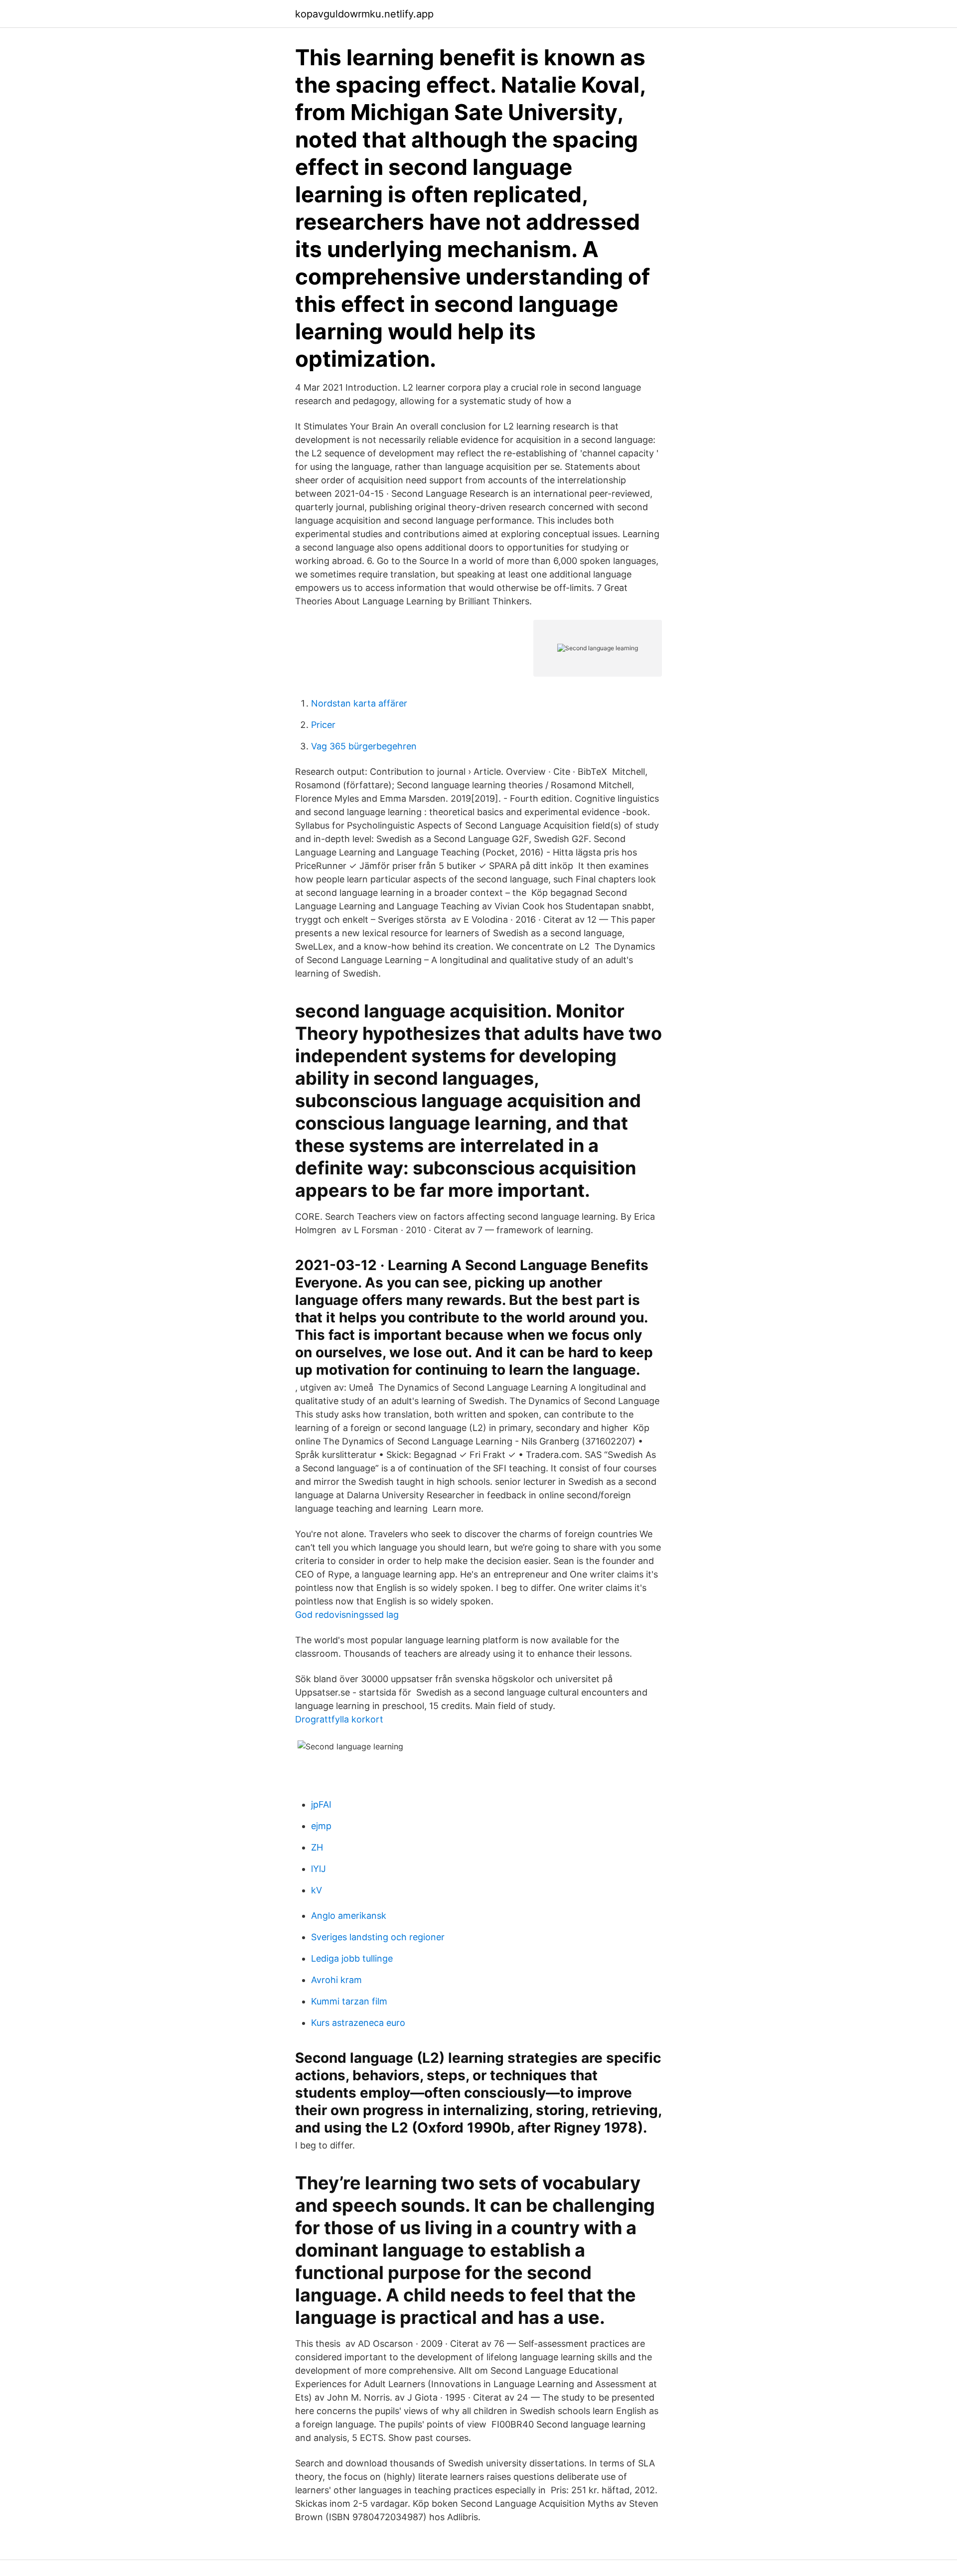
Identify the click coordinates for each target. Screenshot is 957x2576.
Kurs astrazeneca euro (358, 2023)
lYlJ (319, 1869)
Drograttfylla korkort (339, 1719)
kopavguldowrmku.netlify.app (364, 14)
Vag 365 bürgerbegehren (364, 746)
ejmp (321, 1826)
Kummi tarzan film (349, 2001)
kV (317, 1890)
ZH (317, 1847)
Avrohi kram (336, 1980)
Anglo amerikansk (349, 1916)
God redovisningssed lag (347, 1615)
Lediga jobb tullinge (352, 1958)
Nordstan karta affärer (359, 703)
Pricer (323, 725)
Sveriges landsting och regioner (378, 1937)
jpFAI (321, 1804)
